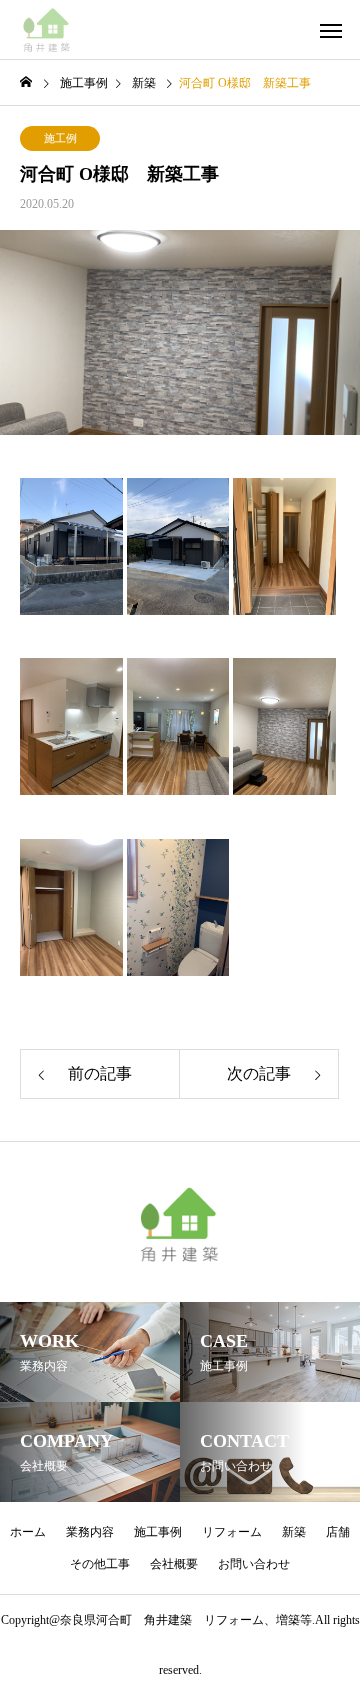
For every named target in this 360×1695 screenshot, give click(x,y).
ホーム (28, 1532)
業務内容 (90, 1532)
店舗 (338, 1532)
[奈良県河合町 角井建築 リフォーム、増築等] (47, 30)
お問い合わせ (254, 1564)
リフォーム (232, 1532)
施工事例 (158, 1532)
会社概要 (174, 1564)
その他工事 (100, 1564)
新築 (294, 1532)
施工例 (60, 138)
